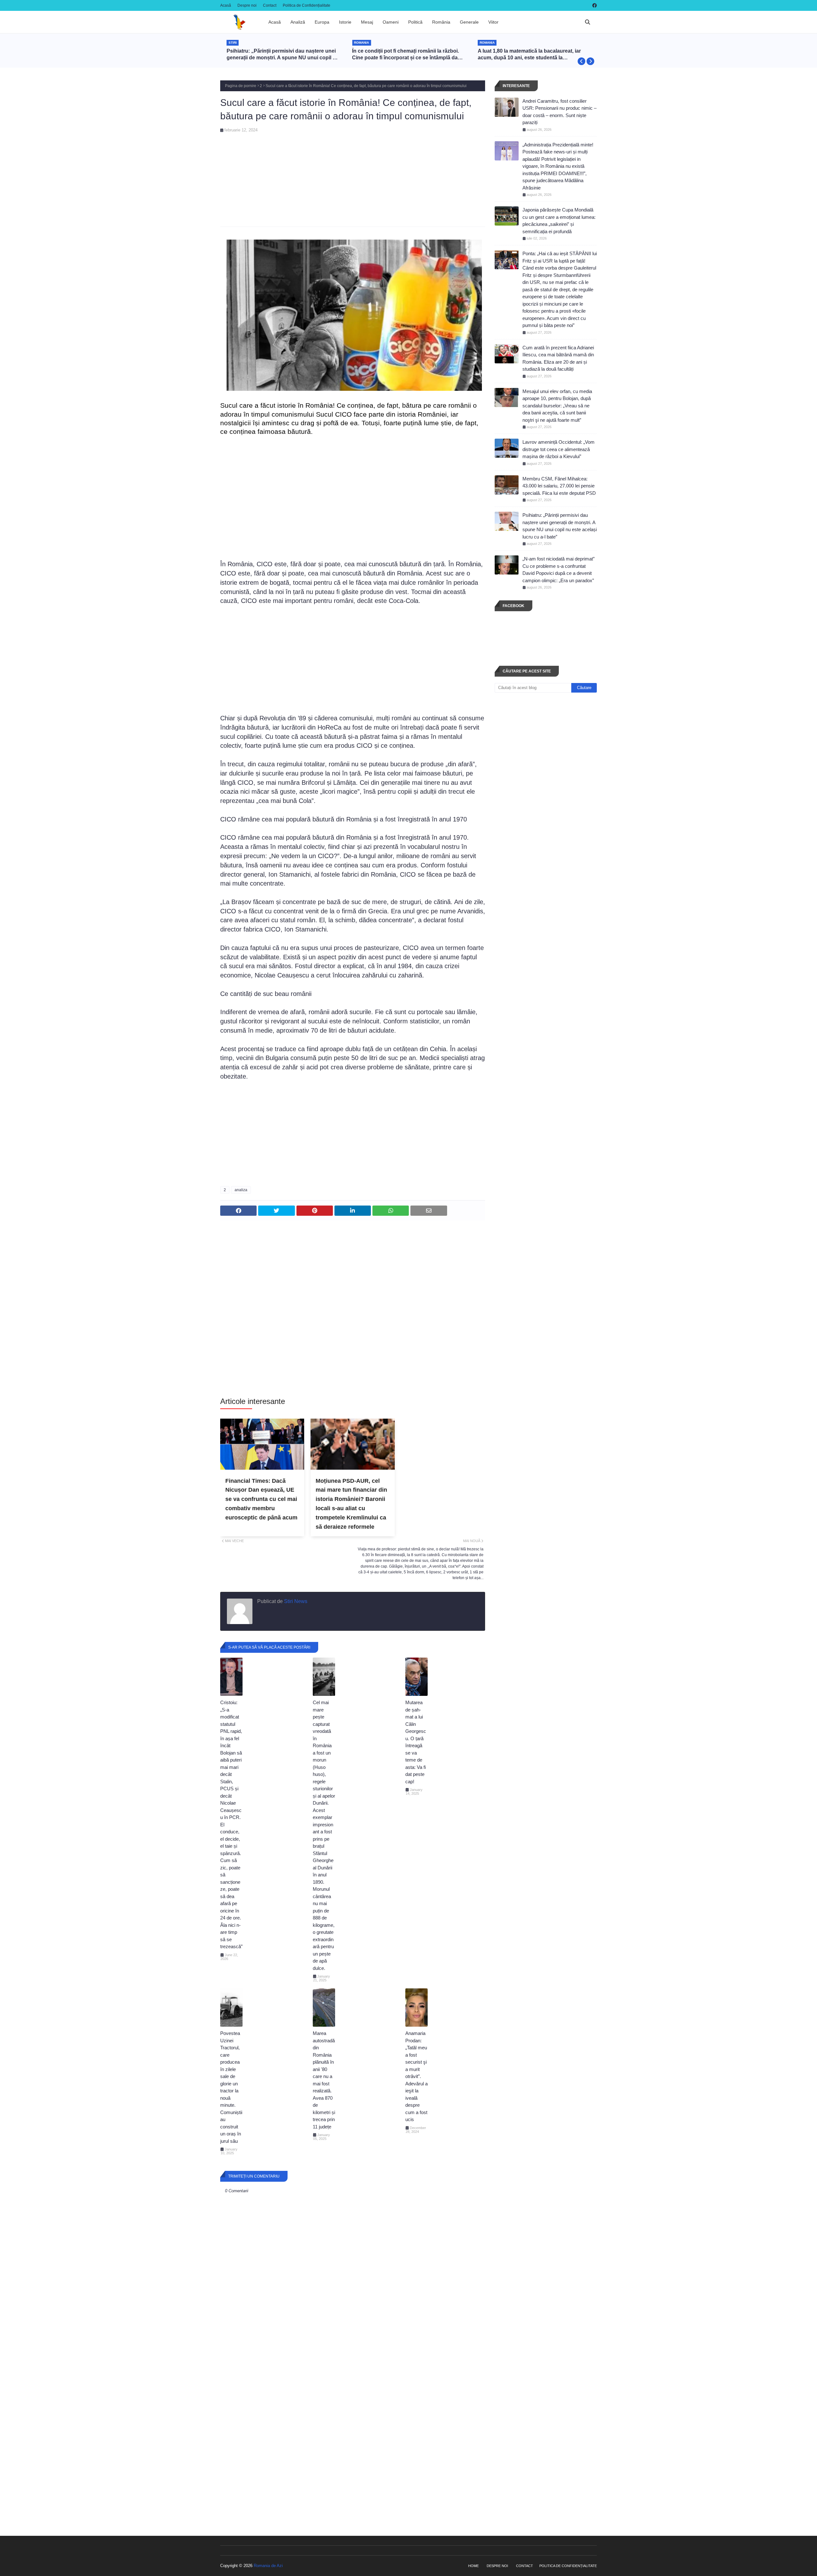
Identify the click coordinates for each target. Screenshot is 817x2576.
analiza (241, 1190)
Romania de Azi (268, 2566)
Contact (270, 5)
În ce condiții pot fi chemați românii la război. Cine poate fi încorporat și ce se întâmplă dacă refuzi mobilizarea (282, 55)
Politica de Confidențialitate (307, 5)
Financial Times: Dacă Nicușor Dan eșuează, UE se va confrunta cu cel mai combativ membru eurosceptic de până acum (261, 1499)
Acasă (226, 5)
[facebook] (594, 5)
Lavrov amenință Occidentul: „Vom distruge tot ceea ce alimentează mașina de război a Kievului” (558, 449)
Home (473, 2566)
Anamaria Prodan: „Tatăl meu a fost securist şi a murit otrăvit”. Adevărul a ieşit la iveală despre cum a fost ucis (416, 2076)
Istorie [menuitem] (345, 22)
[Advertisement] (353, 177)
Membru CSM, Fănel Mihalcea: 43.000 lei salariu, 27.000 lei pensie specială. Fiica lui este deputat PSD (559, 486)
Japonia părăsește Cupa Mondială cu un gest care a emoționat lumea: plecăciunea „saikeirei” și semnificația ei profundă (559, 221)
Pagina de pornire (241, 86)
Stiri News (295, 1601)
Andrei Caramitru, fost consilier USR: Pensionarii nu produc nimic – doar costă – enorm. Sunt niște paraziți (559, 112)
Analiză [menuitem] (298, 22)
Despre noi (247, 5)
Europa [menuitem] (322, 22)
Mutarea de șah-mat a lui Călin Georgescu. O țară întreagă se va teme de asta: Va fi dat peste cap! (416, 1742)
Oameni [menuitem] (391, 22)
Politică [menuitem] (415, 22)
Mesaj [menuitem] (367, 22)
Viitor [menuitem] (493, 22)
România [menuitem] (441, 22)
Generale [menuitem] (469, 22)
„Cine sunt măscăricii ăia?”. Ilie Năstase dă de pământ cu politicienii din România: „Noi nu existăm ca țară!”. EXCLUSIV (533, 55)
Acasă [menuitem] (275, 22)
